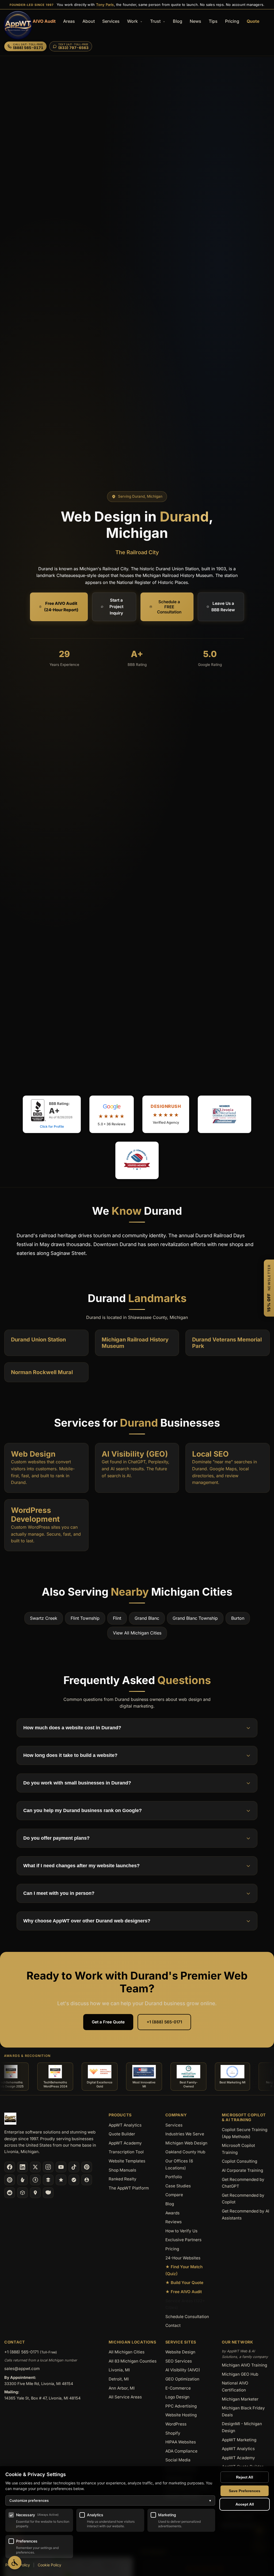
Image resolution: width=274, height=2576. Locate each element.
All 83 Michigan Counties (133, 2361)
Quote (253, 21)
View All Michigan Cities (137, 1633)
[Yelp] (22, 2180)
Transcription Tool (126, 2152)
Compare (174, 2195)
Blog (178, 21)
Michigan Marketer (240, 2399)
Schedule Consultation (187, 2317)
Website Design (180, 2352)
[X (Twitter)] (35, 2167)
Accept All (245, 2504)
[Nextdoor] (74, 2180)
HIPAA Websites (181, 2442)
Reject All (245, 2477)
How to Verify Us (181, 2231)
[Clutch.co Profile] (10, 2180)
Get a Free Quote (108, 2022)
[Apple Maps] (35, 2193)
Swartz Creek (44, 1618)
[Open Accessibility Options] (15, 2563)
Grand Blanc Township (195, 1618)
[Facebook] (10, 2167)
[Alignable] (87, 2180)
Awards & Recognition (27, 2056)
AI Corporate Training (242, 2170)
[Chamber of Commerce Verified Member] (137, 1160)
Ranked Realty (123, 2179)
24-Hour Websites (183, 2258)
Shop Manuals (122, 2170)
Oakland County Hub (185, 2152)
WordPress (176, 2424)
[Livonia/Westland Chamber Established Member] (224, 1114)
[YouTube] (61, 2167)
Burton (238, 1618)
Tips (213, 21)
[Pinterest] (87, 2167)
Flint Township (85, 1618)
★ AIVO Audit (41, 21)
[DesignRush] (48, 2180)
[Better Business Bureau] (35, 2180)
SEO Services (179, 2361)
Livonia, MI (119, 2370)
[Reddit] (10, 2193)
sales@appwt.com (22, 2369)
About (89, 21)
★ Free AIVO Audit (184, 2292)
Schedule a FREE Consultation (169, 607)
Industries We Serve (185, 2134)
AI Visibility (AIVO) (183, 2370)
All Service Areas (125, 2397)
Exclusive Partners (183, 2240)
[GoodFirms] (61, 2180)
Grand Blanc (147, 1618)
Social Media (178, 2460)
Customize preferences (110, 2500)
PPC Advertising (181, 2406)
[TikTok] (74, 2167)
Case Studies (178, 2186)
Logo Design (177, 2397)
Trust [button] (156, 21)
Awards (172, 2213)
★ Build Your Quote (184, 2283)
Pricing (232, 21)
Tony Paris (105, 5)
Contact (173, 2325)
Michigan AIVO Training (244, 2365)
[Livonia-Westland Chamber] (22, 2193)
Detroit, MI (119, 2379)
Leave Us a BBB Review (223, 607)
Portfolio (174, 2177)
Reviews (174, 2222)
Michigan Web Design (186, 2143)
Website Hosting (181, 2415)
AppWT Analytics (125, 2125)
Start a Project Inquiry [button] (116, 607)
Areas (69, 21)
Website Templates (127, 2161)
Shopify (173, 2433)
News (195, 21)
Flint (117, 1618)
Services (111, 21)
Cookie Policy (50, 2565)
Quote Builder (122, 2134)
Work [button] (133, 21)
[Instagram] (48, 2167)
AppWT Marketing (239, 2440)
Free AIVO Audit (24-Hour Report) (61, 607)
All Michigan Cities (127, 2352)
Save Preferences (245, 2491)
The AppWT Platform (129, 2188)
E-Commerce (178, 2388)
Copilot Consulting (239, 2161)
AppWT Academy (125, 2143)
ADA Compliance (181, 2451)
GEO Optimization (182, 2379)
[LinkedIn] (22, 2167)
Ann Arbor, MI (122, 2388)
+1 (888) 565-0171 (164, 2022)
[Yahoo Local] (48, 2193)
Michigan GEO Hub (240, 2374)
